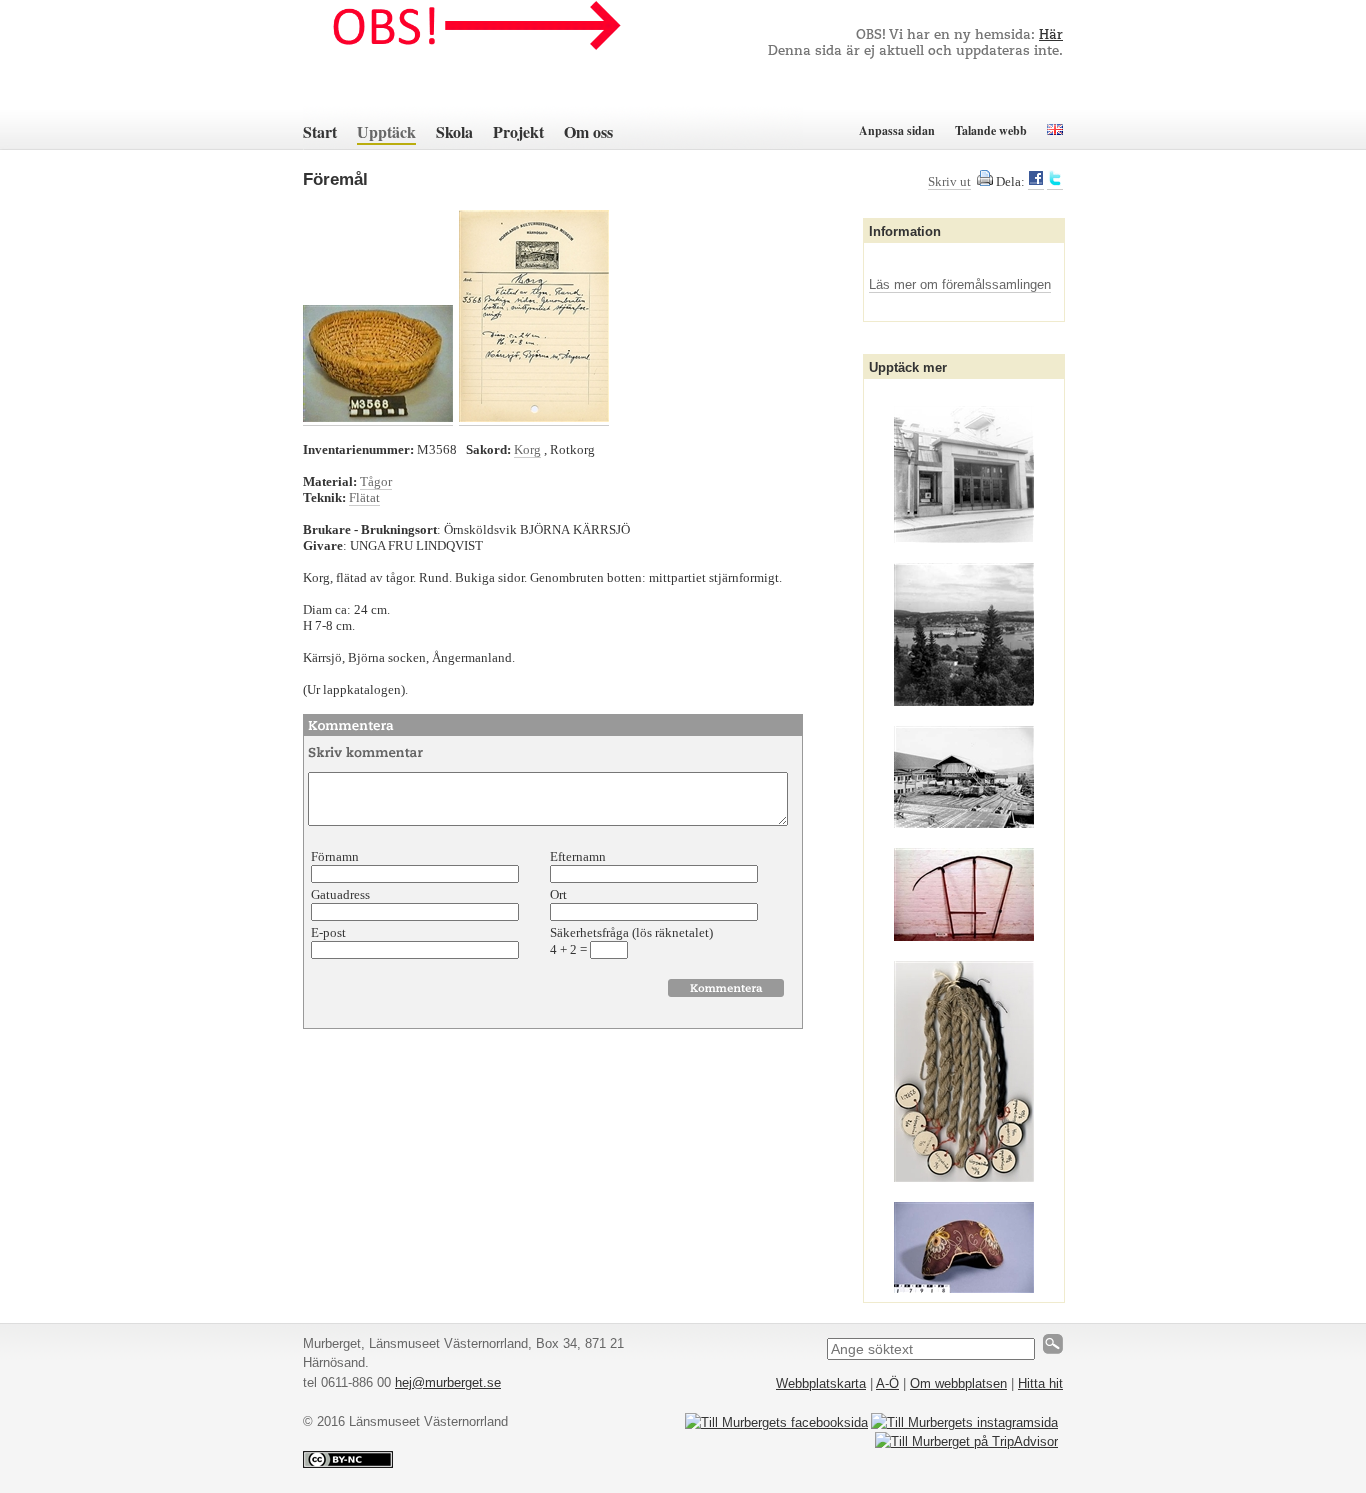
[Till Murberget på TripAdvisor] (966, 1441)
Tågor (376, 481)
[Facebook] (1036, 182)
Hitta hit (1040, 1383)
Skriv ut (949, 181)
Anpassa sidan (897, 130)
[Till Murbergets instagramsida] (964, 1422)
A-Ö (887, 1383)
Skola (454, 131)
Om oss (588, 131)
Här (1051, 35)
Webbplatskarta (821, 1383)
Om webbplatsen (958, 1383)
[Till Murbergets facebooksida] (776, 1422)
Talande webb (991, 130)
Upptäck (386, 131)
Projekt (518, 131)
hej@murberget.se (448, 1382)
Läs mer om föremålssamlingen (960, 284)
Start (320, 131)
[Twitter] (1055, 182)
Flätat (364, 497)
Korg (527, 449)
